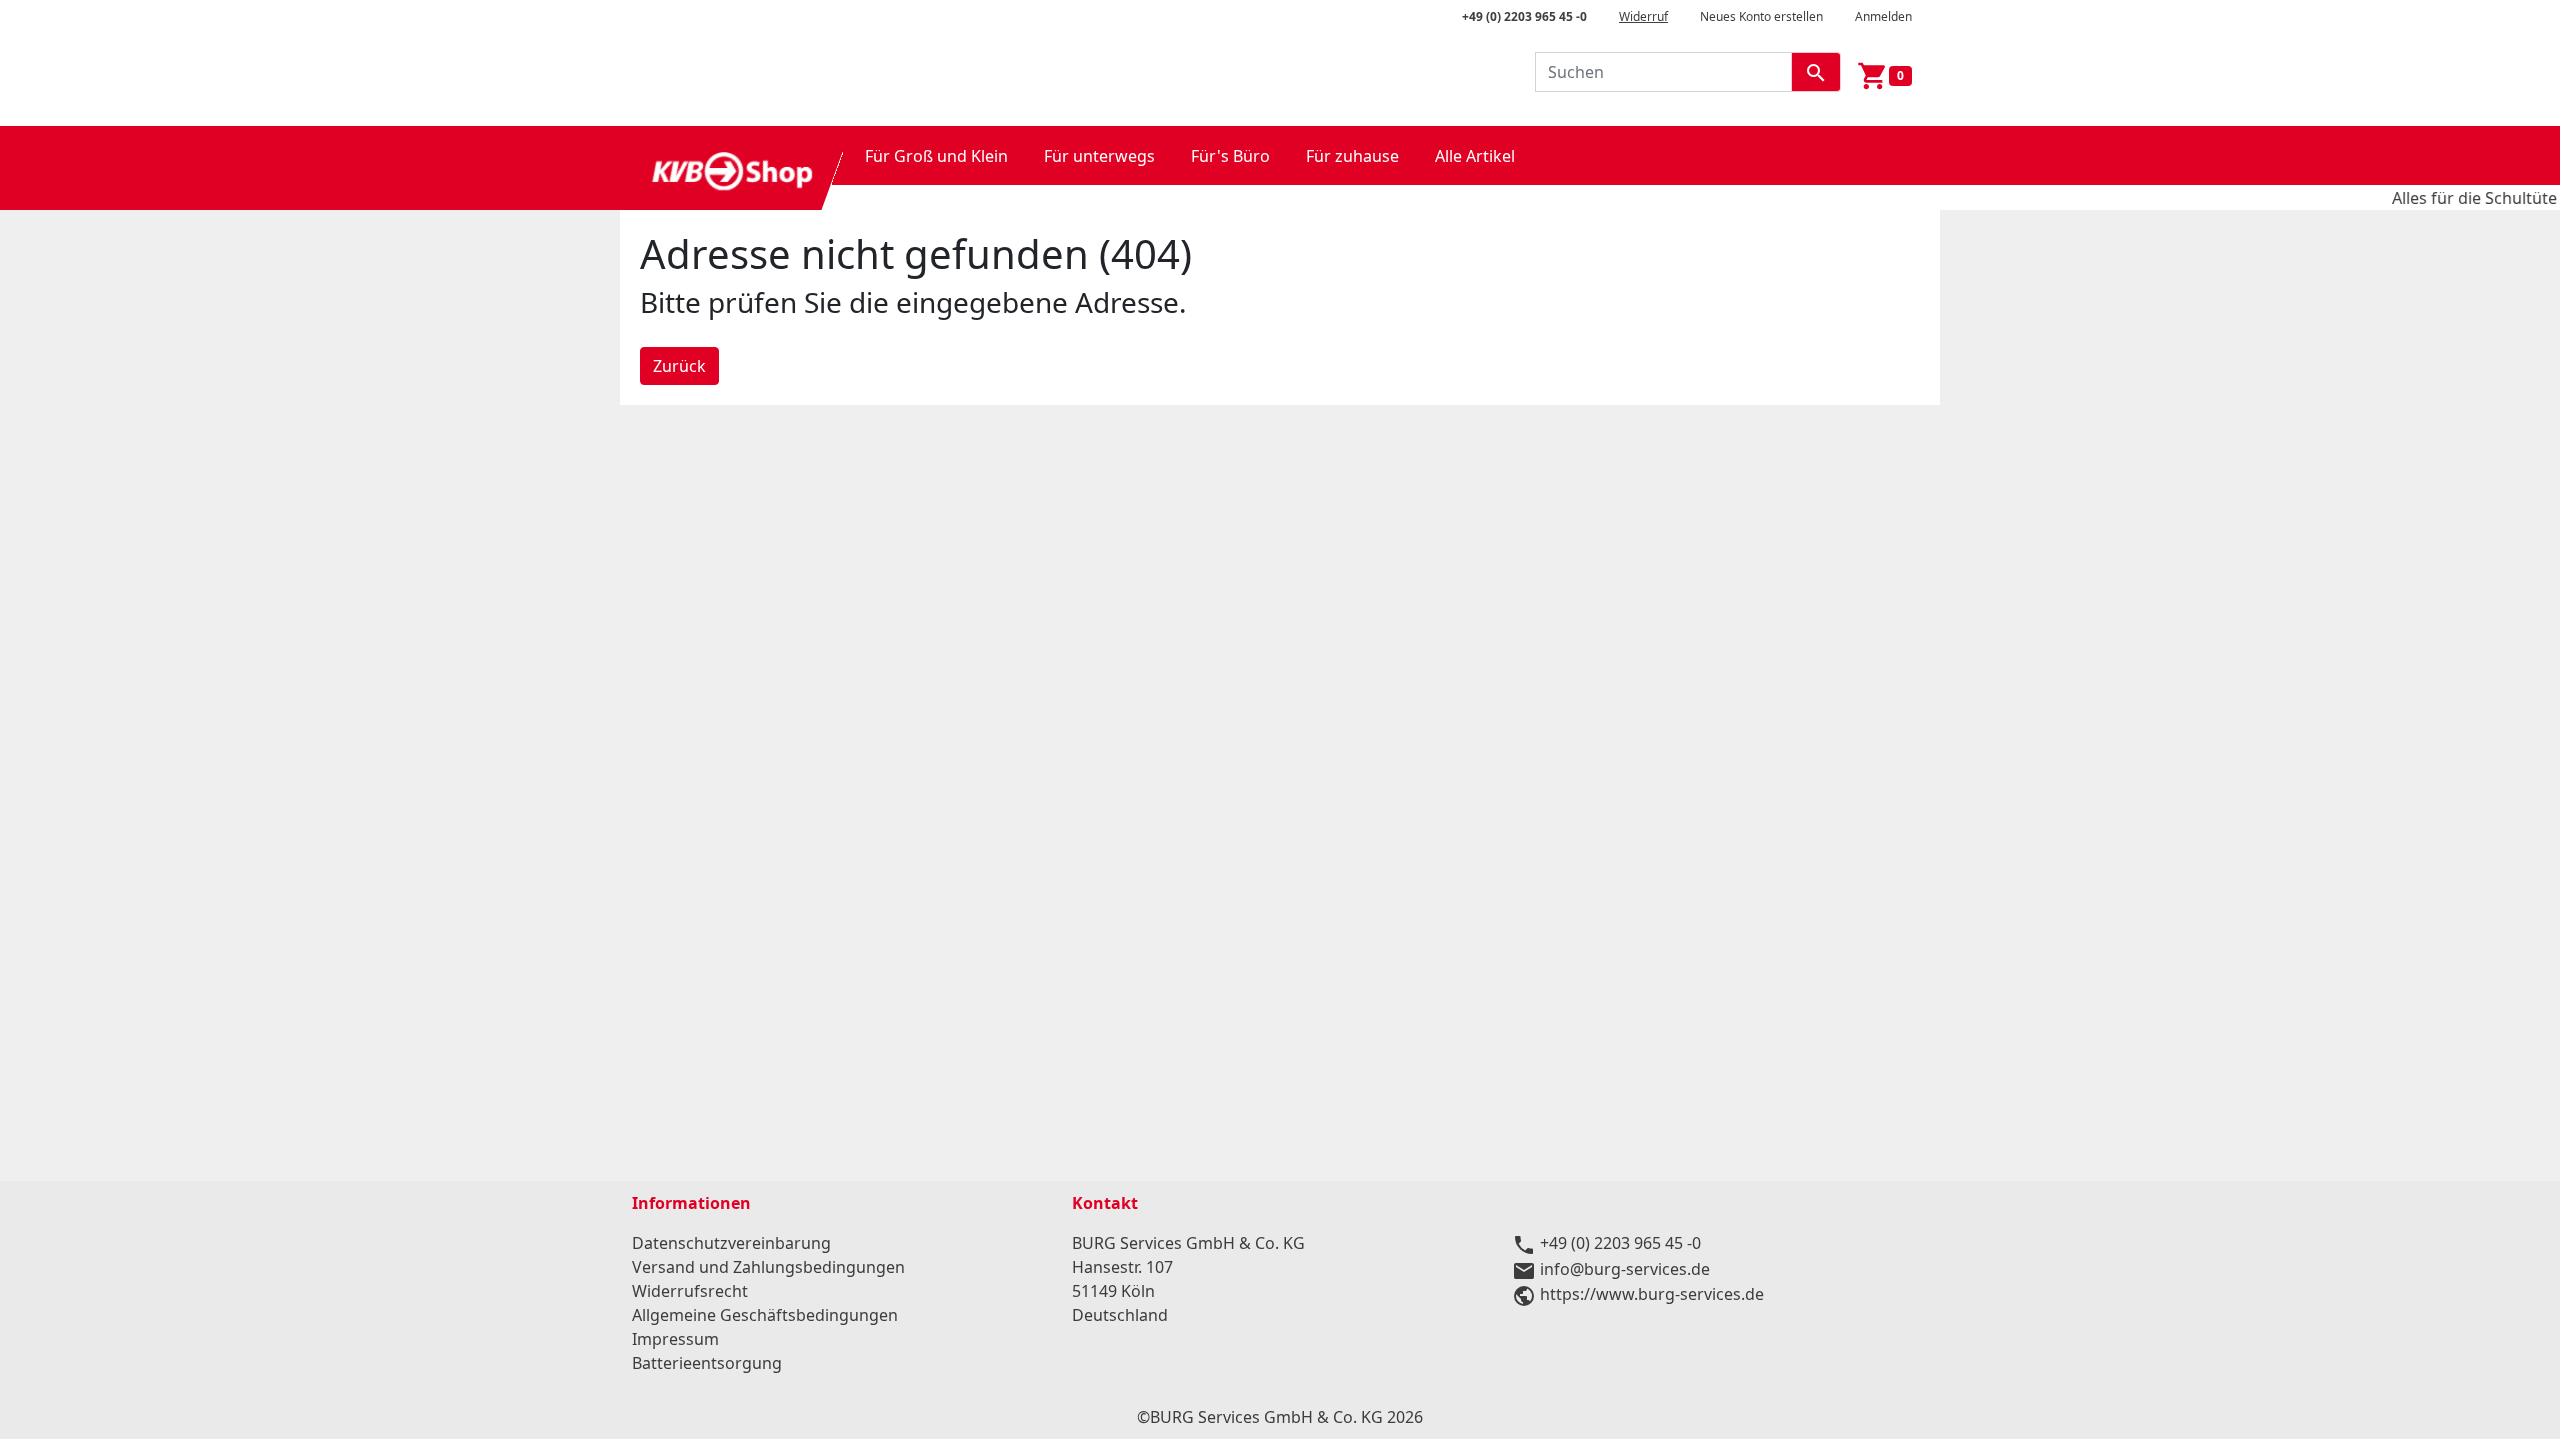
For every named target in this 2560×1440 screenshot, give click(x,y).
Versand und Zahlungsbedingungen (768, 1267)
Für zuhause (1352, 156)
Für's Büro (1230, 156)
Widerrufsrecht (690, 1291)
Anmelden (1883, 16)
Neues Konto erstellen (1761, 16)
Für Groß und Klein (936, 156)
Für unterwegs (1099, 156)
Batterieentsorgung (707, 1363)
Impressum (675, 1339)
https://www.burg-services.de (1652, 1294)
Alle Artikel (1475, 156)
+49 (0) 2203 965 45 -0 (1524, 16)
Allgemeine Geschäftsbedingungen (765, 1315)
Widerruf (1643, 16)
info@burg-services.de (1625, 1269)
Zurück (679, 366)
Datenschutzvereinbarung (731, 1243)
